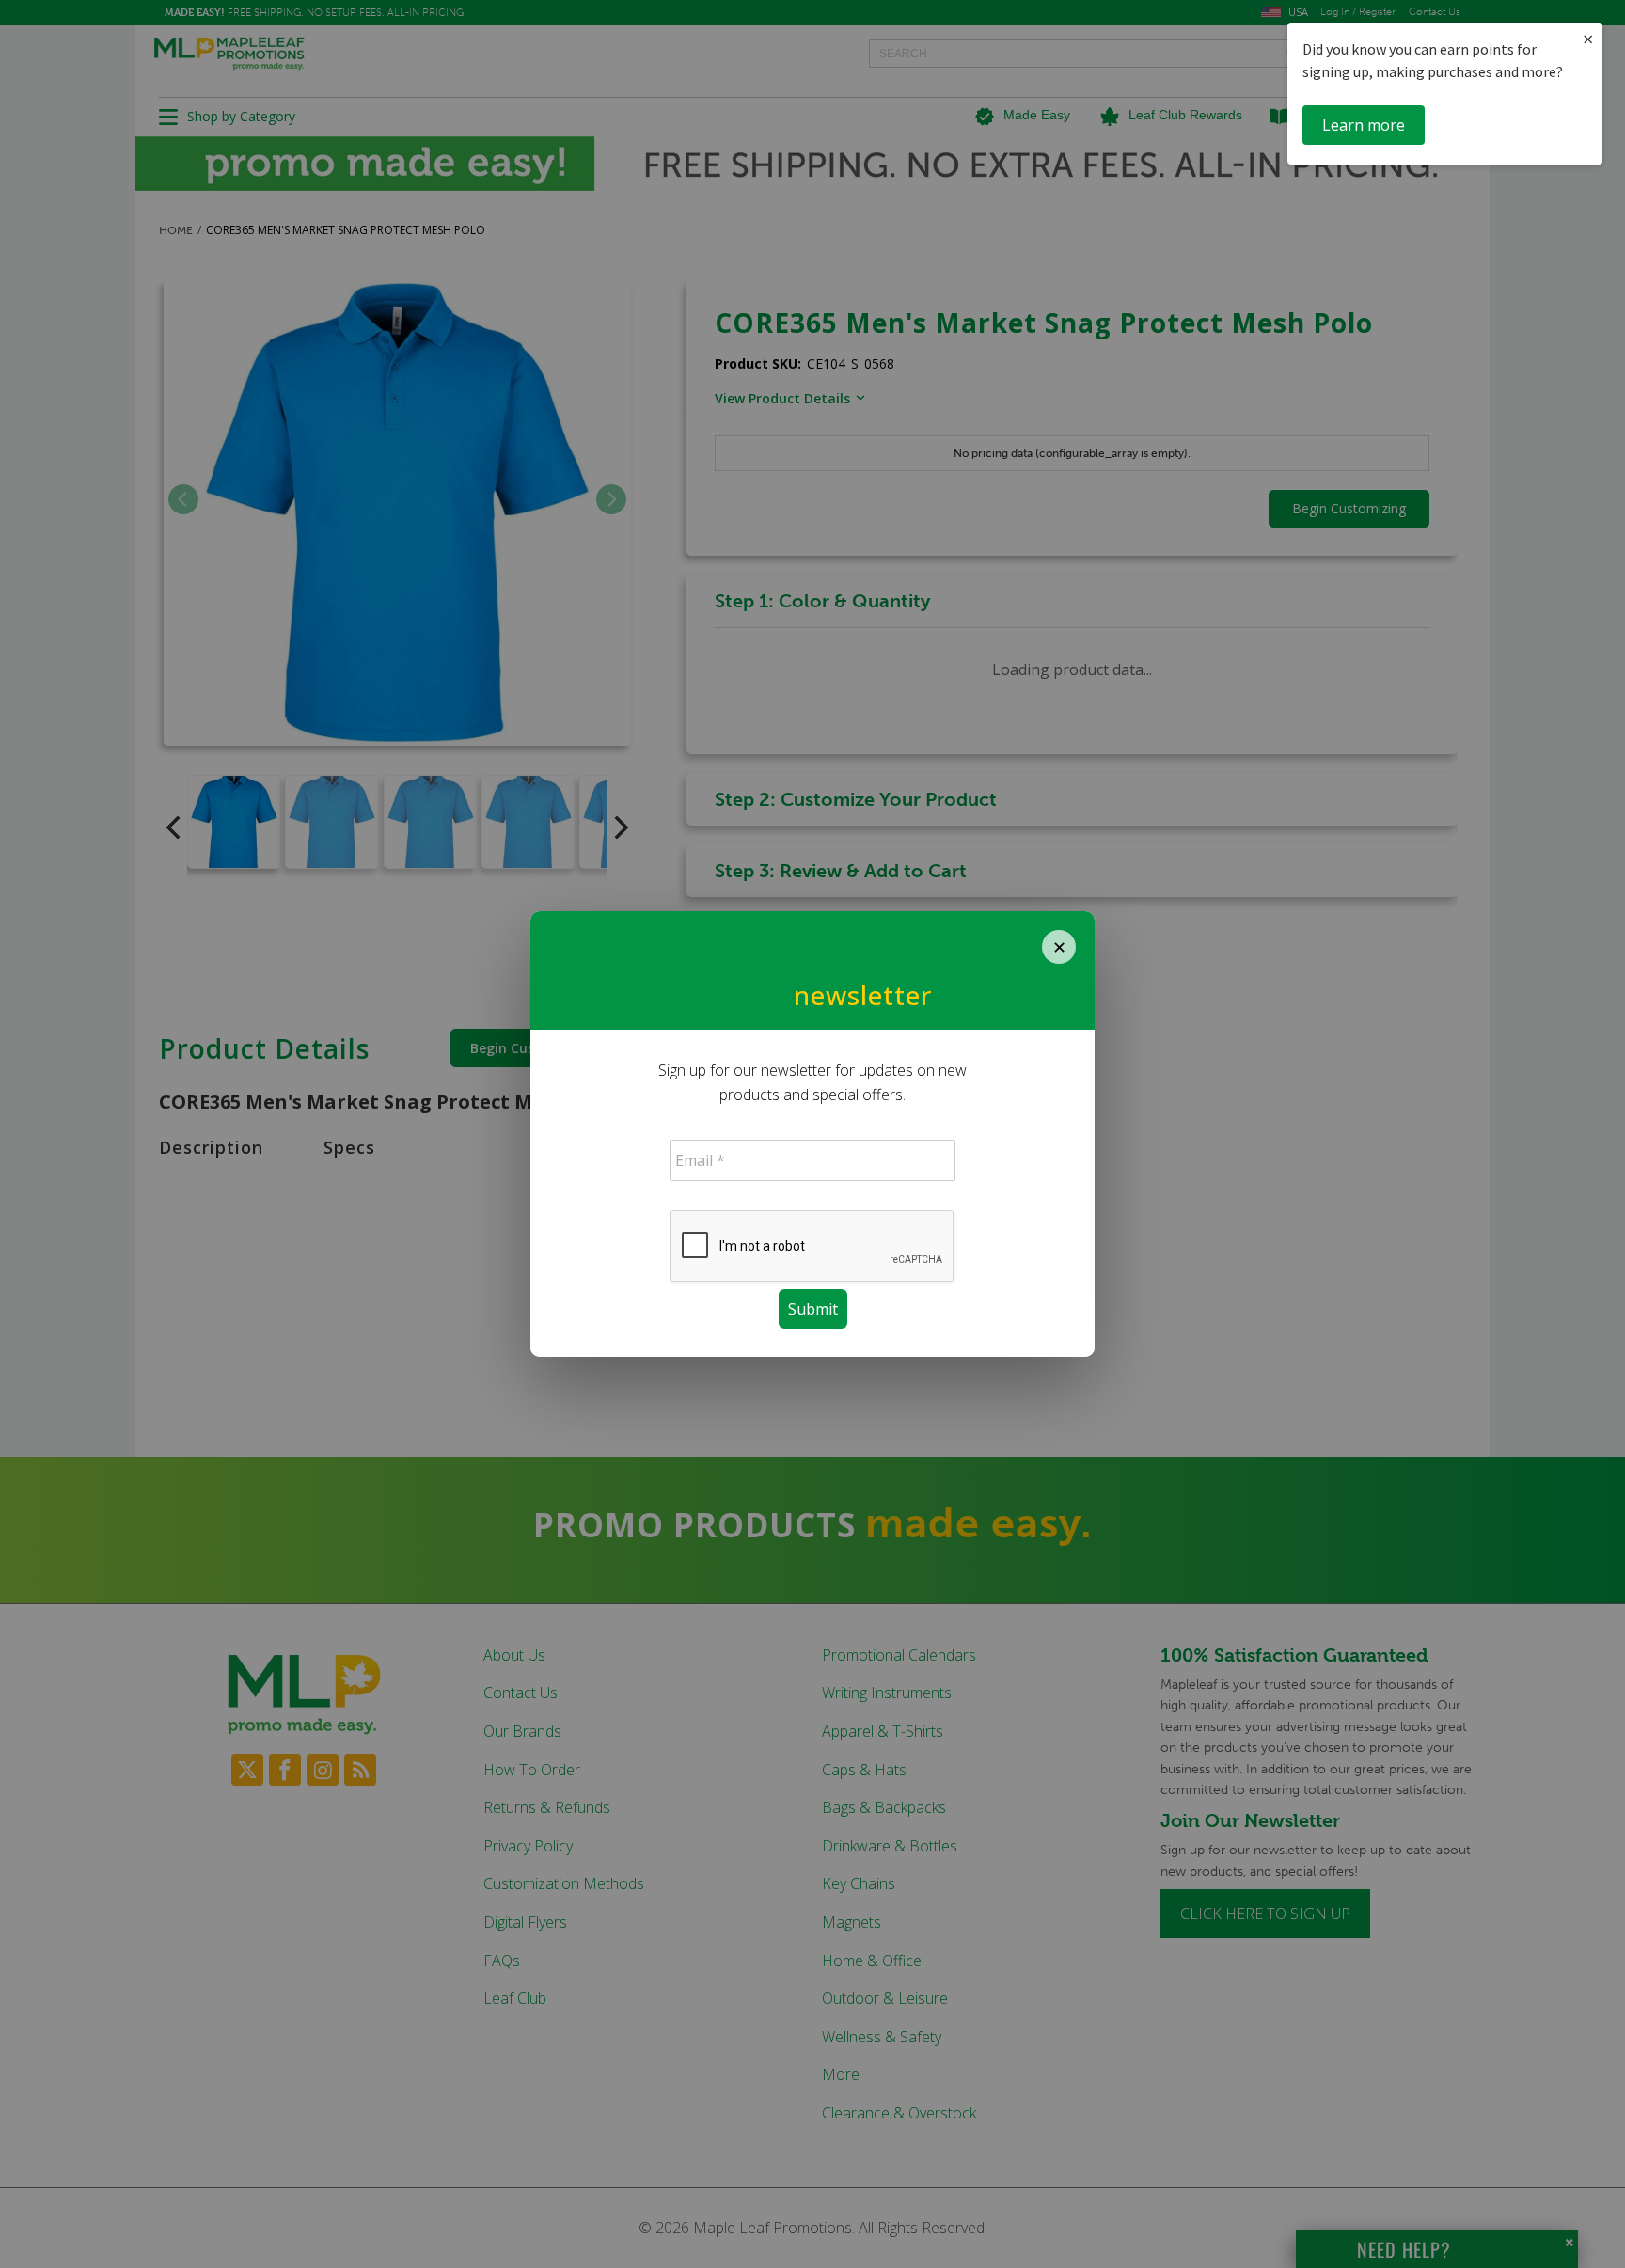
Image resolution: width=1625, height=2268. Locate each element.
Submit (813, 1309)
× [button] (1588, 39)
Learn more (1364, 125)
